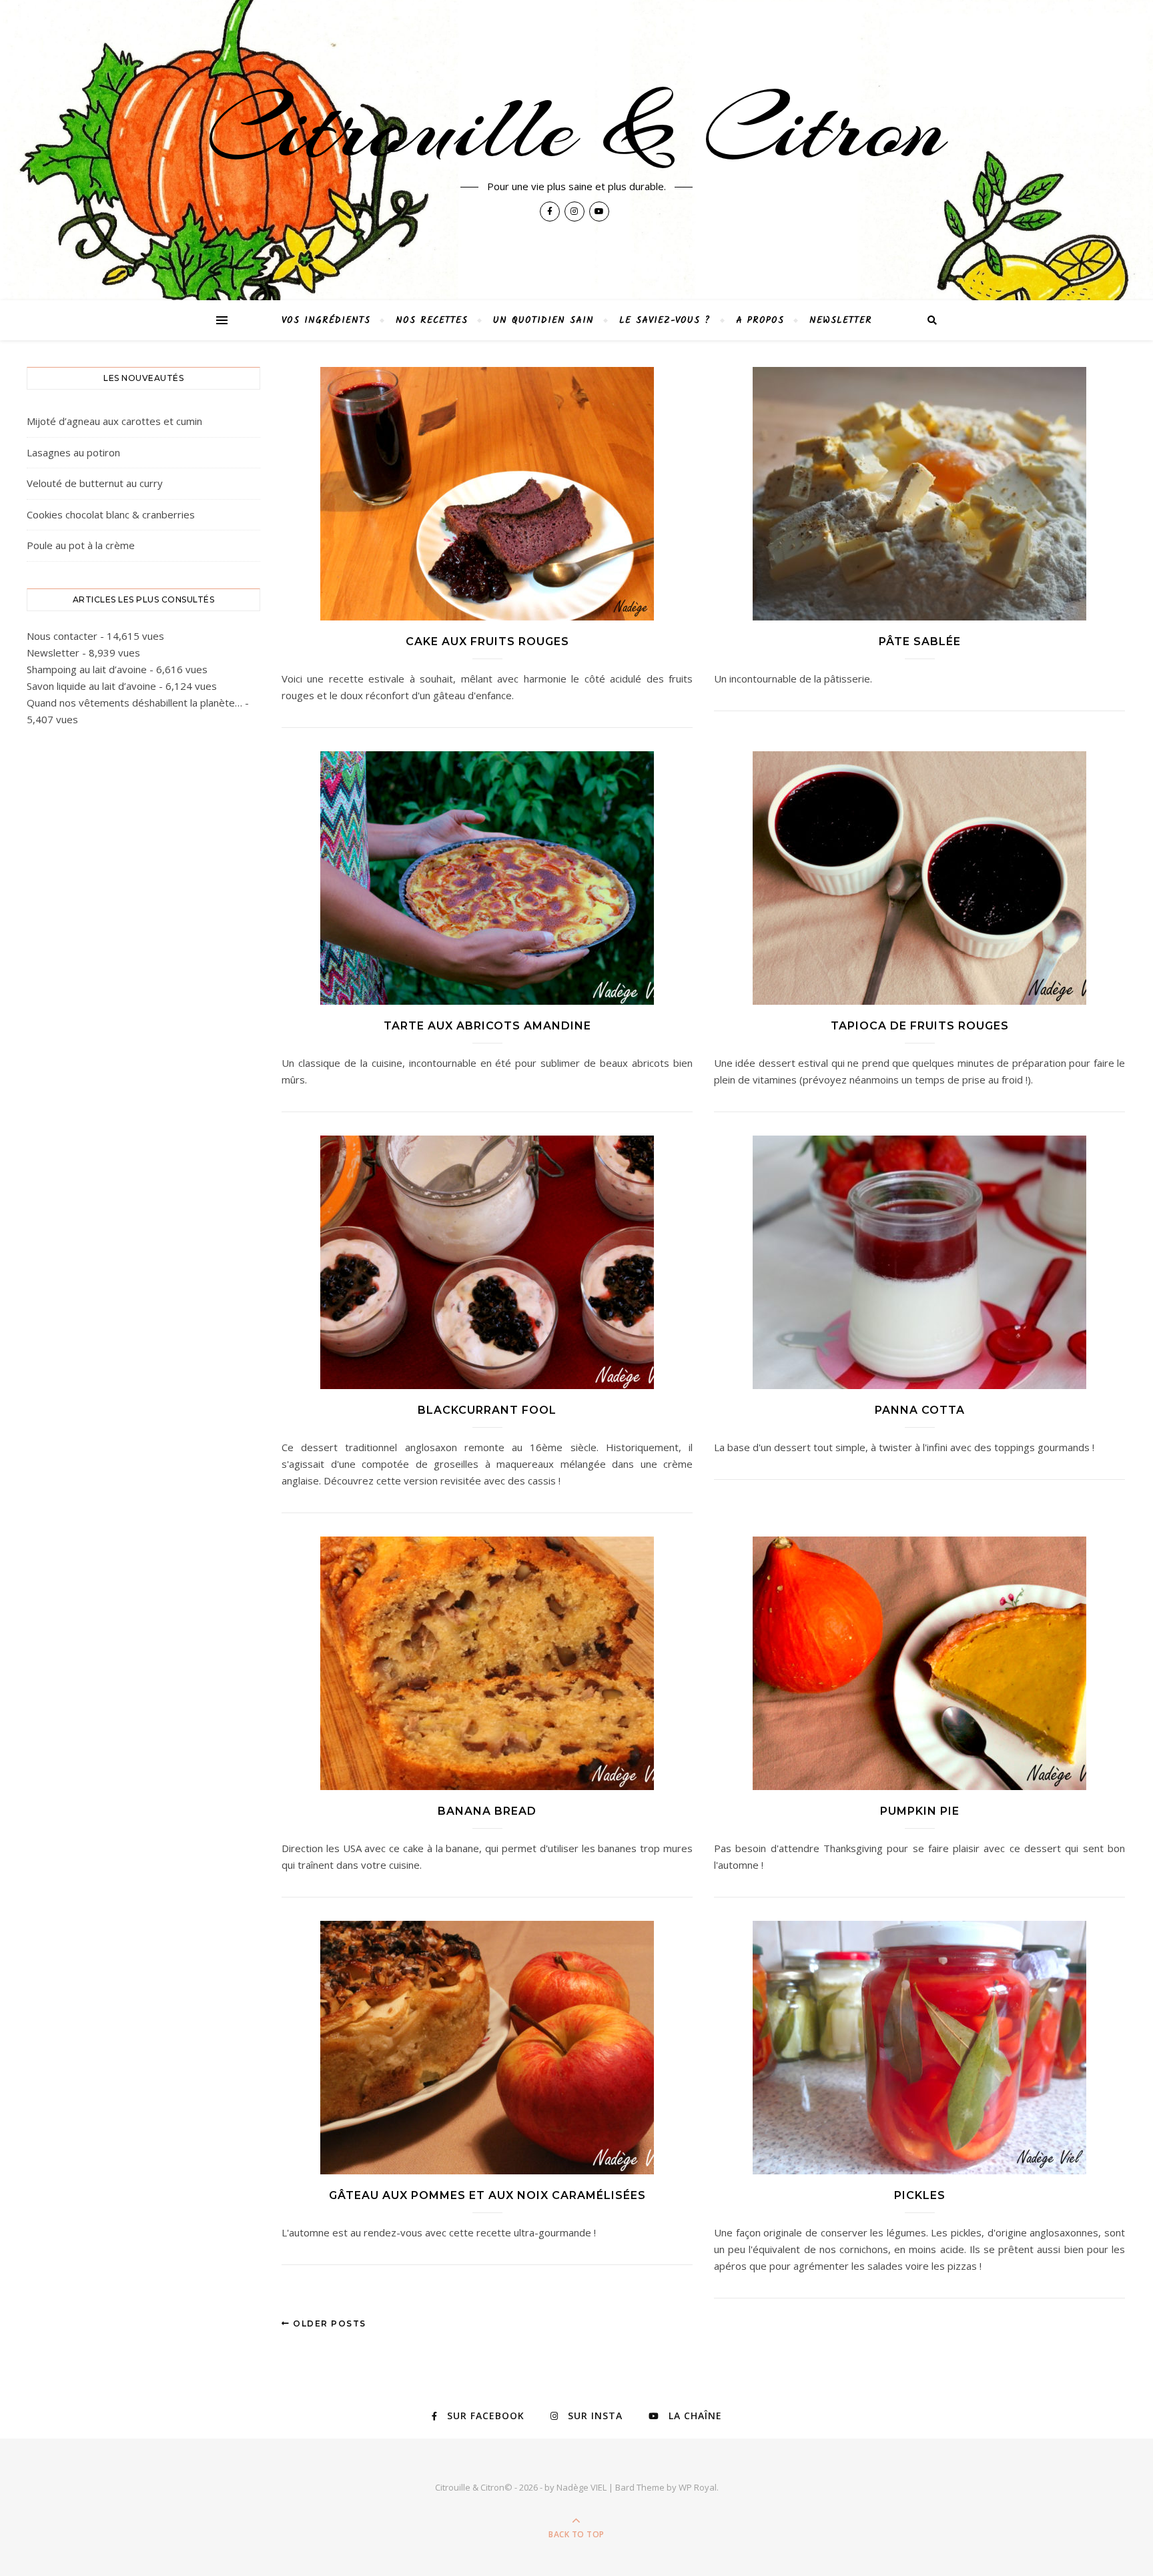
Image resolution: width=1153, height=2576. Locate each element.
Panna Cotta (920, 1410)
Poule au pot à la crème (81, 545)
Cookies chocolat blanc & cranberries (111, 514)
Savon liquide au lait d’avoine (91, 686)
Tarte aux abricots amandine (487, 1026)
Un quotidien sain (543, 320)
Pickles (920, 2195)
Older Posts (328, 2323)
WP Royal (698, 2487)
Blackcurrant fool (487, 1410)
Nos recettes (432, 320)
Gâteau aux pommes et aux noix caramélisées (487, 2195)
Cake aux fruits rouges (487, 641)
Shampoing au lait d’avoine (87, 669)
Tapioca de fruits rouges (920, 1026)
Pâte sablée (920, 641)
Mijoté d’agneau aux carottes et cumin (114, 421)
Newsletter (841, 320)
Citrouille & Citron (576, 128)
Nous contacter (62, 636)
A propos (760, 320)
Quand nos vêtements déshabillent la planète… (134, 703)
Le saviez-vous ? (665, 320)
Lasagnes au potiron (73, 452)
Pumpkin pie (920, 1811)
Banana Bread (487, 1811)
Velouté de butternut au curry (95, 483)
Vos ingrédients (326, 320)
